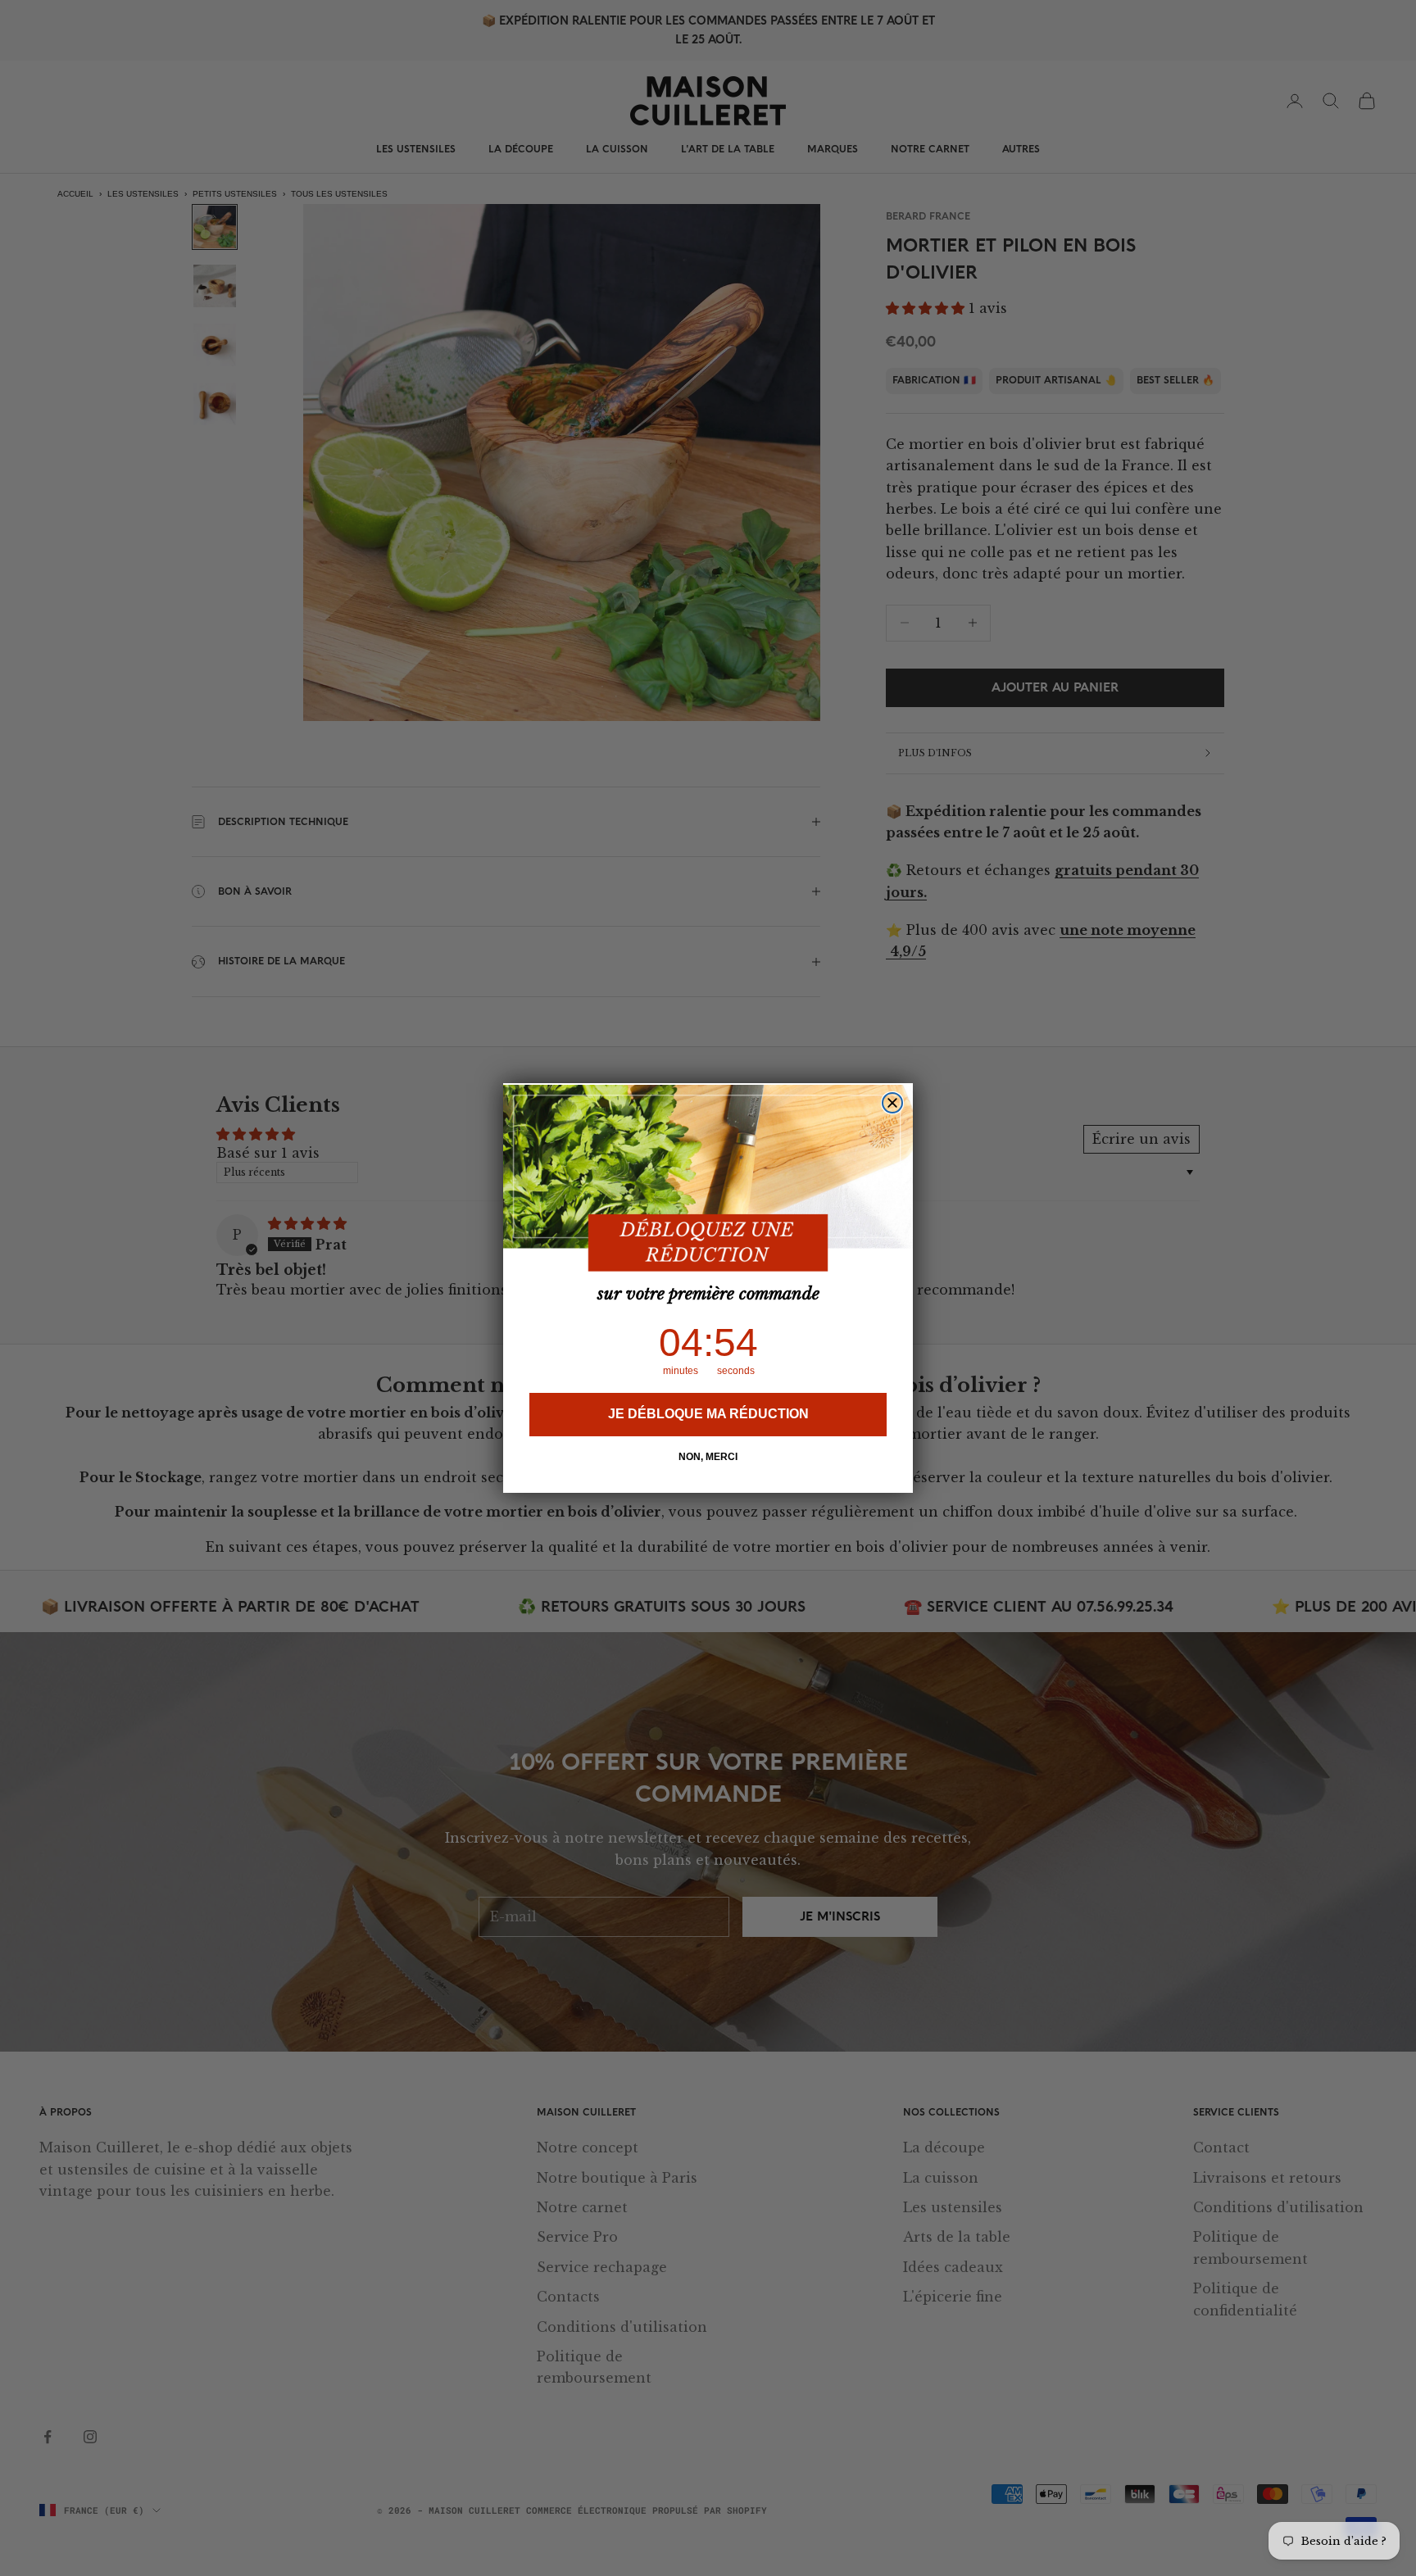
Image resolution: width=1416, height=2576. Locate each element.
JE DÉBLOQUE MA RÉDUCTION (708, 1415)
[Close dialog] (892, 1103)
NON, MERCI (708, 1458)
